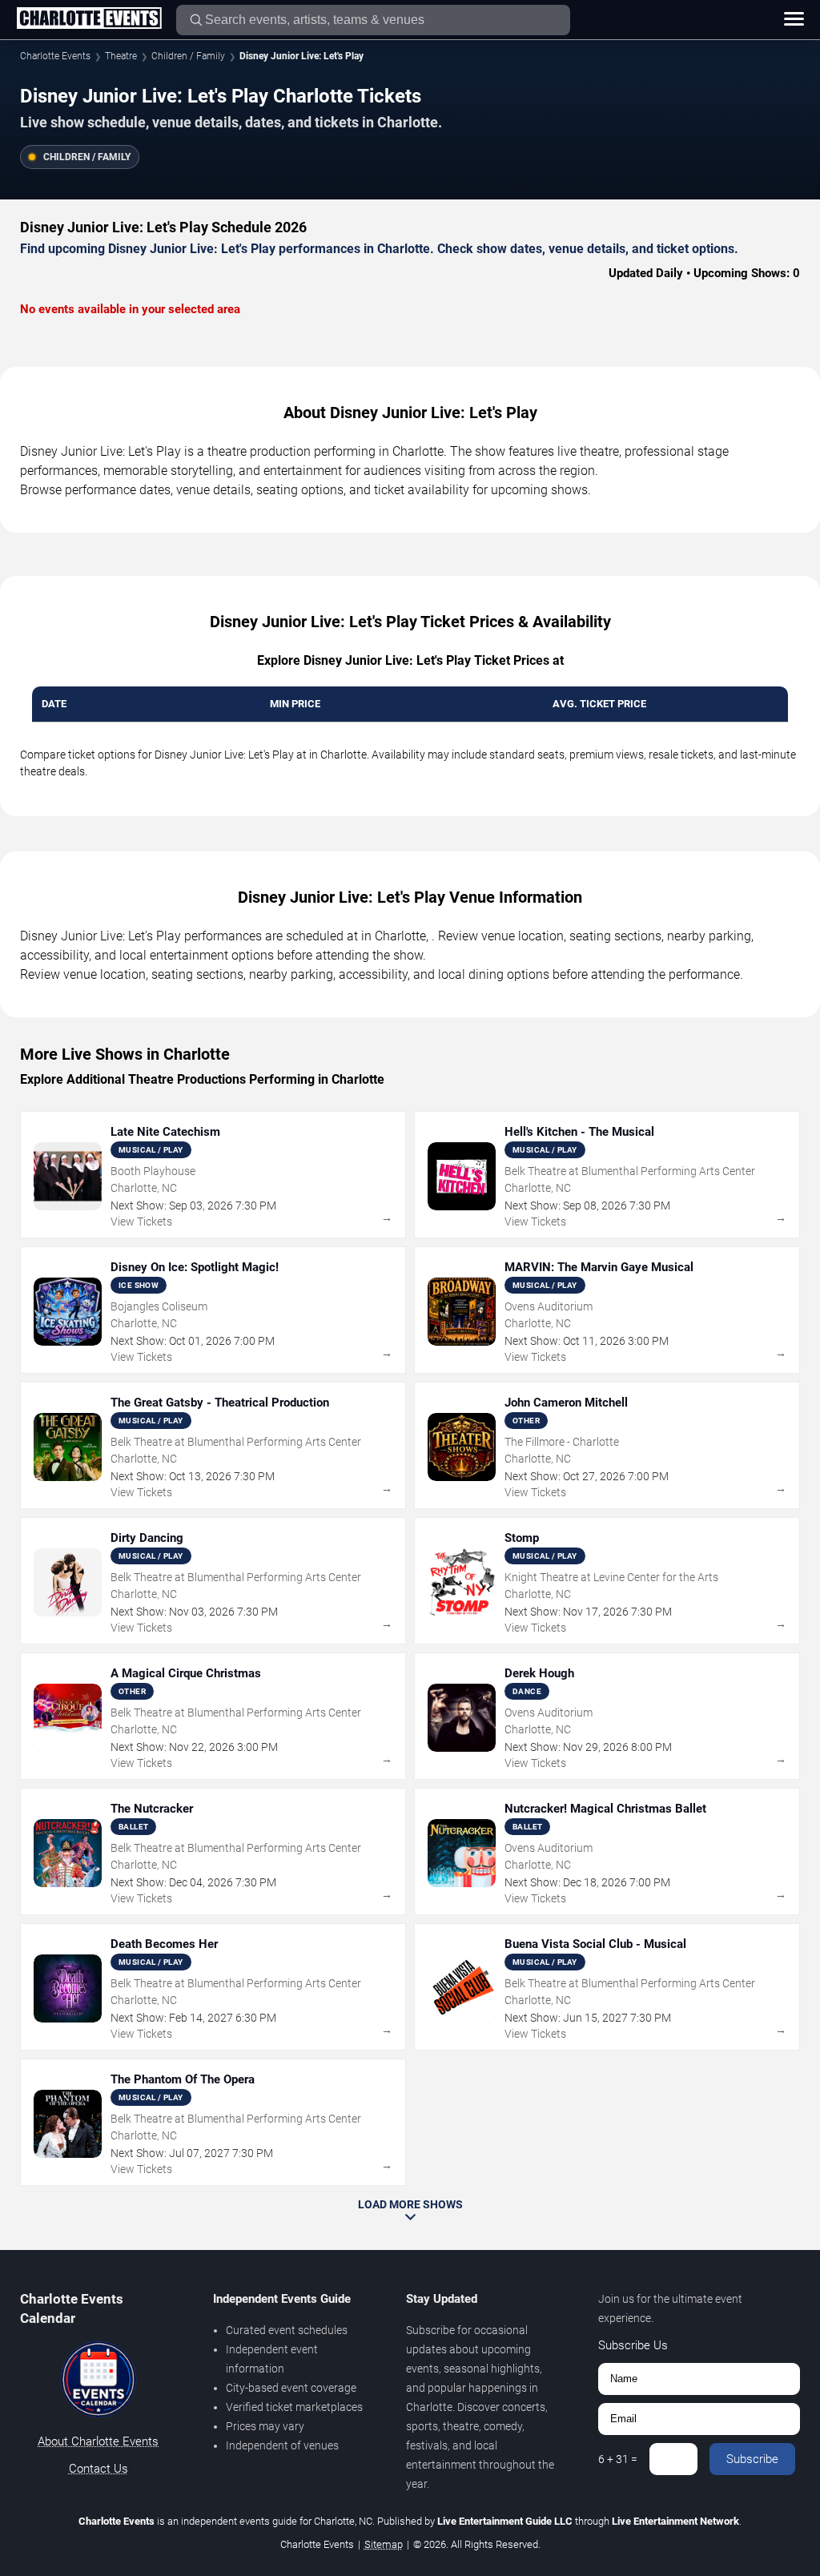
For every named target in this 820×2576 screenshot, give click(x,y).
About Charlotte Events (98, 2441)
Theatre (121, 56)
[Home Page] (89, 19)
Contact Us (98, 2469)
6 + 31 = (618, 2459)
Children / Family (188, 56)
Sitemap (384, 2544)
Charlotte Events (55, 56)
